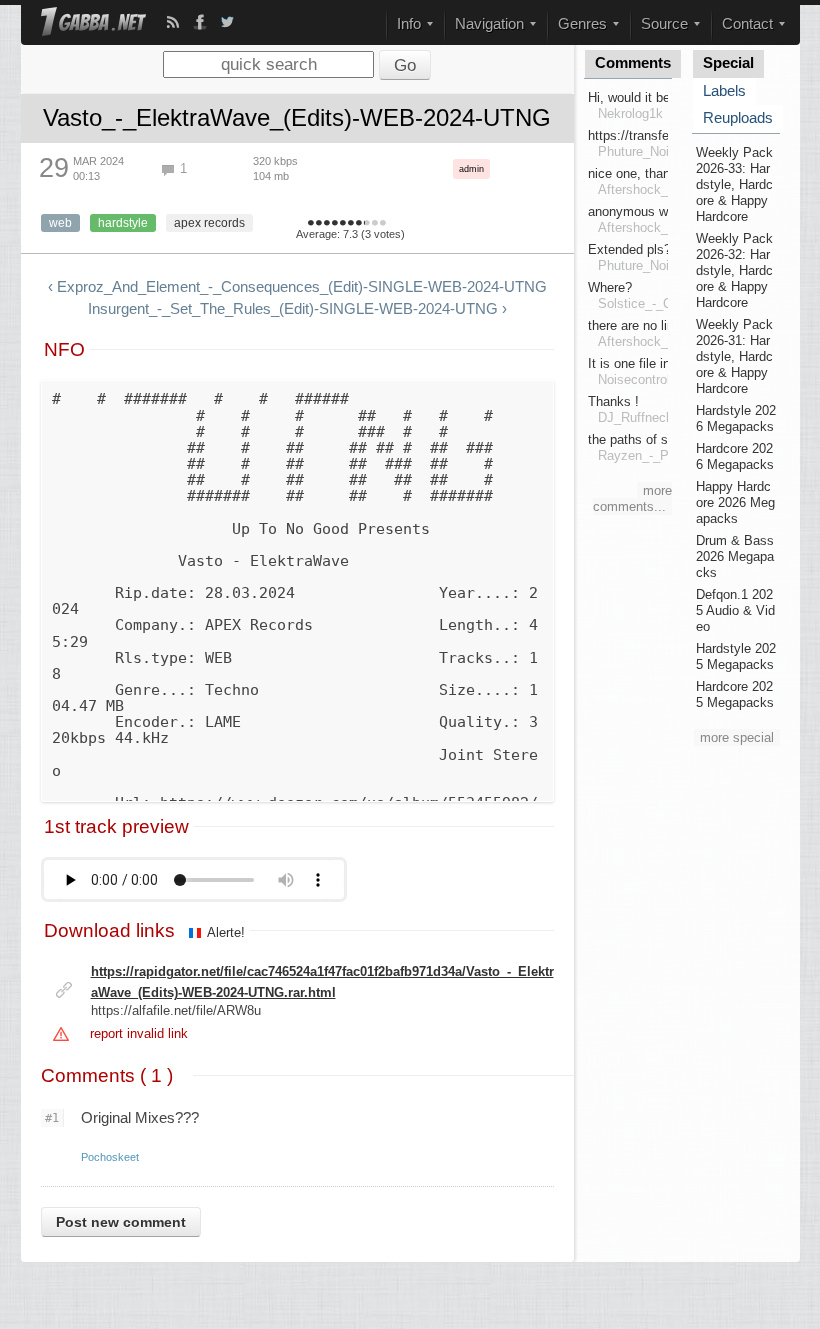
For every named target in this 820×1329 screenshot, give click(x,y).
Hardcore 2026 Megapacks (735, 456)
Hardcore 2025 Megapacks (735, 694)
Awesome (375, 224)
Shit (311, 224)
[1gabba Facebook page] (200, 22)
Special (728, 63)
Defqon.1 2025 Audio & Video (735, 610)
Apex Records (209, 223)
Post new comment (121, 1222)
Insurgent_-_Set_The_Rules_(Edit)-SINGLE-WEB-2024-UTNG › (297, 309)
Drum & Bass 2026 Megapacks (735, 556)
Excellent (364, 224)
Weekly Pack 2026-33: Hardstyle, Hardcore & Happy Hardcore (734, 184)
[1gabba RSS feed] (173, 22)
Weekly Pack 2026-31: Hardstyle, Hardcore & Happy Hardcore (734, 356)
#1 (52, 1118)
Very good (351, 224)
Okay (335, 224)
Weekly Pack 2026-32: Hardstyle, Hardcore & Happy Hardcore (734, 270)
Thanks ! (613, 401)
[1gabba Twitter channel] (227, 22)
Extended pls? (629, 249)
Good (343, 224)
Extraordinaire (383, 224)
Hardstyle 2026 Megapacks (736, 418)
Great (359, 224)
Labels (724, 91)
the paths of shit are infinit (663, 439)
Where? (610, 287)
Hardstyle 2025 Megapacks (736, 656)
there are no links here (652, 325)
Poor (327, 224)
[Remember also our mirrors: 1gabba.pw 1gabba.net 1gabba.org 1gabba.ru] (93, 23)
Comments (633, 63)
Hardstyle (123, 223)
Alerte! (226, 932)
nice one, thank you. (647, 173)
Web (60, 223)
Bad (319, 224)
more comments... (632, 498)
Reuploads (738, 118)
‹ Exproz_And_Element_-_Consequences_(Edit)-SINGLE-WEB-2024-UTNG (297, 287)
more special (737, 737)
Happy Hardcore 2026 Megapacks (735, 502)
